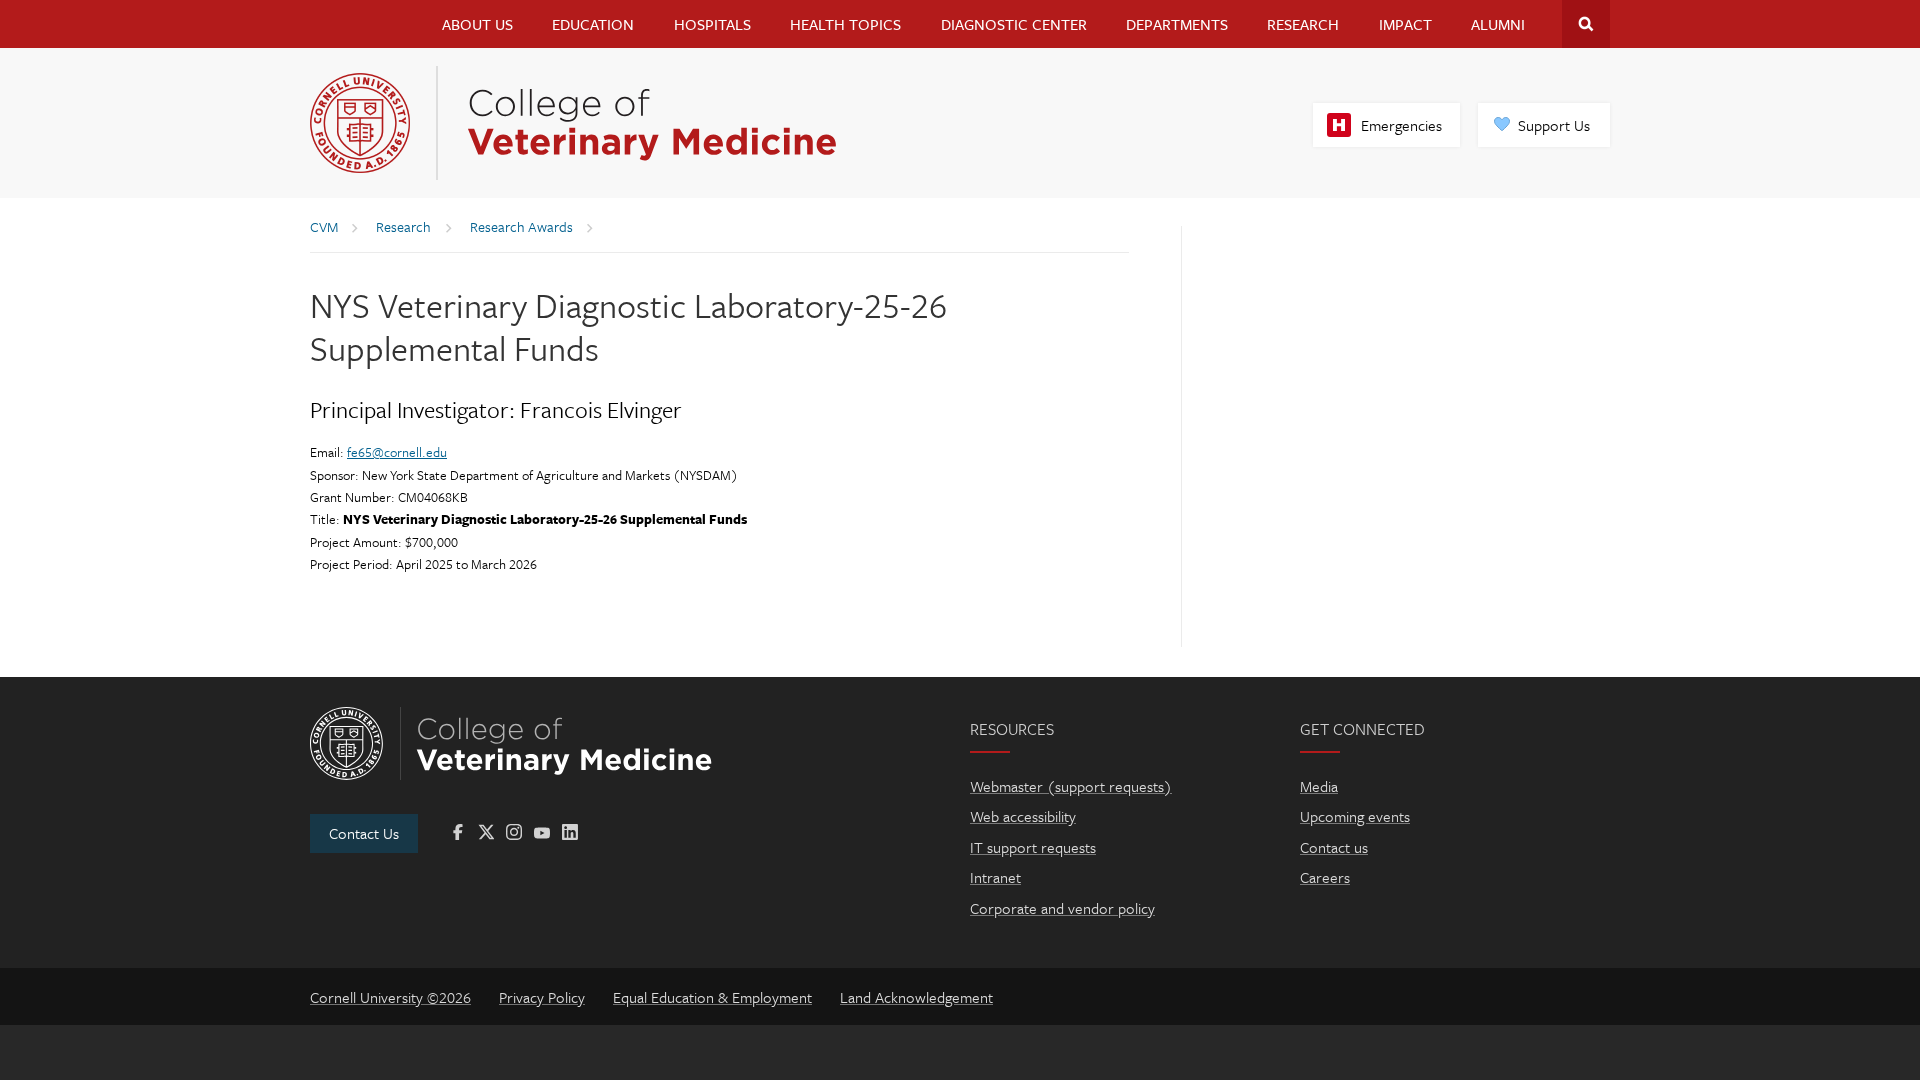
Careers (1325, 877)
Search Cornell (1586, 24)
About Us (477, 24)
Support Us (1554, 125)
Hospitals (712, 24)
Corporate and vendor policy (1062, 908)
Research (1303, 24)
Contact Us (364, 833)
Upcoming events (1355, 816)
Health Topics (845, 24)
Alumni (1498, 24)
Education (593, 24)
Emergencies (1401, 125)
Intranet (995, 877)
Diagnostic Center (1014, 24)
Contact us (1334, 847)
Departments (1177, 24)
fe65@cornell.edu (397, 452)
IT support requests (1033, 847)
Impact (1405, 24)
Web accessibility (1023, 816)
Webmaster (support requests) (1071, 786)
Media (1319, 786)
